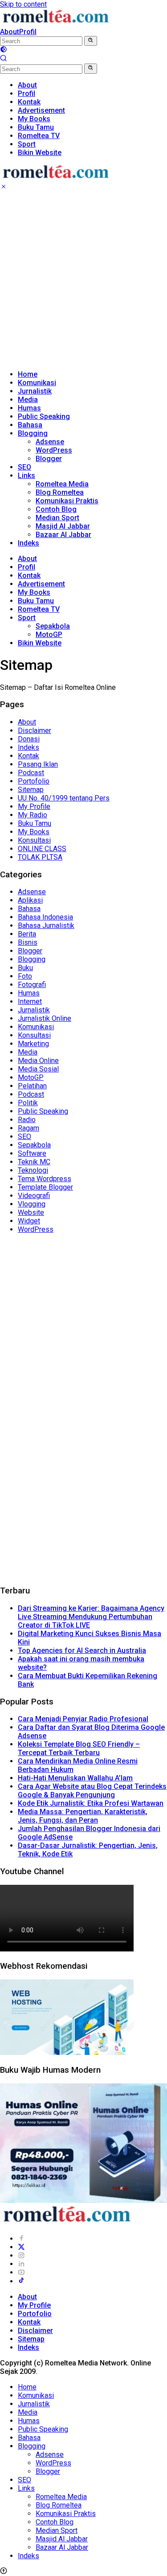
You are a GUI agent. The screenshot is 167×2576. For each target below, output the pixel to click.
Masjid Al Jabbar (63, 526)
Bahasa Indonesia (45, 917)
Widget (29, 1221)
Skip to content (23, 4)
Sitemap (31, 790)
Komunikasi (37, 383)
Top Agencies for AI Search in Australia (82, 1650)
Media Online (38, 1061)
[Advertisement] (83, 280)
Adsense (50, 442)
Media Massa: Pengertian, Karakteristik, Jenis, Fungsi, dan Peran (83, 1816)
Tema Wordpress (45, 1179)
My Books (34, 592)
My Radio (33, 815)
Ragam (29, 1128)
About (10, 32)
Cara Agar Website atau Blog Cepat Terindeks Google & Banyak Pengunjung (92, 1791)
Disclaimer (35, 731)
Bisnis (28, 942)
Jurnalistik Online (45, 1018)
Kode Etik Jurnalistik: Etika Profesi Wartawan (91, 1803)
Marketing (33, 1044)
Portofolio (34, 781)
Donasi (29, 739)
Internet (30, 1001)
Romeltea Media (62, 484)
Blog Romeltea (60, 492)
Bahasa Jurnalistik (46, 926)
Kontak (29, 575)
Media (28, 400)
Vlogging (32, 1204)
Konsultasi (34, 840)
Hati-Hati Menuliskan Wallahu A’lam (75, 1778)
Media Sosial (38, 1069)
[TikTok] (21, 2281)
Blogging (33, 433)
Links (26, 476)
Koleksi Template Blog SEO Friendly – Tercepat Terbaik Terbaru (79, 1748)
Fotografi (32, 985)
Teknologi (33, 1170)
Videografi (34, 1196)
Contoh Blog (56, 509)
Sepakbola (53, 626)
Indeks (29, 543)
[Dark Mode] (4, 50)
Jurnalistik (35, 391)
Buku (25, 968)
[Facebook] (21, 2239)
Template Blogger (45, 1187)
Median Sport (57, 518)
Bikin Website (40, 643)
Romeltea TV (39, 609)
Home (28, 374)
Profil (28, 32)
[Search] (4, 59)
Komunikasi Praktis (67, 501)
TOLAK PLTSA (40, 857)
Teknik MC (34, 1162)
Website (31, 1212)
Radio (27, 1120)
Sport (27, 618)
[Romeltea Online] (56, 23)
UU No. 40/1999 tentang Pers (64, 798)
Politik (28, 1103)
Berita (27, 934)
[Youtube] (21, 2272)
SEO (24, 467)
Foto (25, 976)
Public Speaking (44, 416)
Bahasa (30, 425)
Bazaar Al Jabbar (63, 535)
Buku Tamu (36, 601)
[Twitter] (21, 2247)
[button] (91, 41)
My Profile (34, 806)
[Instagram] (21, 2255)
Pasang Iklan (38, 764)
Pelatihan (32, 1086)
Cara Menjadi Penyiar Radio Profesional (83, 1719)
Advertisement (41, 584)
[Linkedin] (21, 2264)
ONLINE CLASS (42, 849)
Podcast (31, 773)
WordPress (54, 450)
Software (32, 1153)
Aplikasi (30, 900)
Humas (29, 408)
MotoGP (49, 635)
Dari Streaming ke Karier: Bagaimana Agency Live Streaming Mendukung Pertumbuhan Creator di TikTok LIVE (91, 1617)
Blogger (49, 459)
